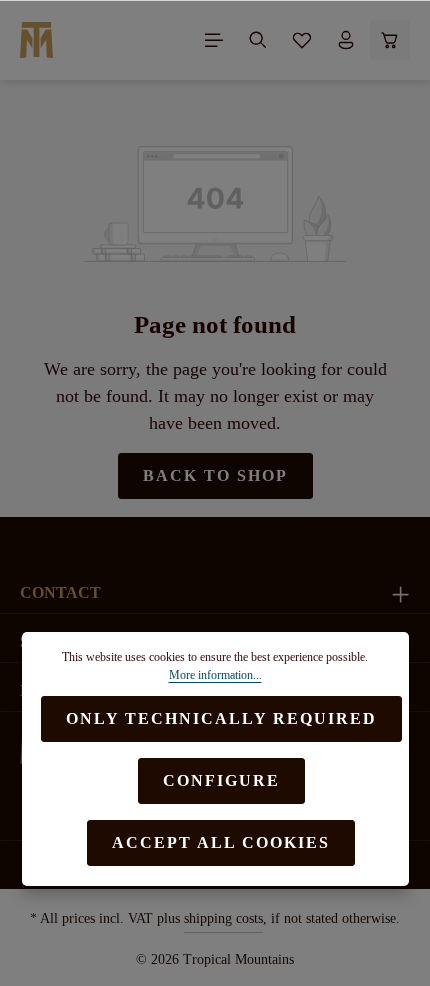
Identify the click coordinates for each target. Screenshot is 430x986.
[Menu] (214, 40)
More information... (215, 675)
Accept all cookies (221, 842)
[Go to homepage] (36, 40)
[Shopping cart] (390, 40)
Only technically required (221, 718)
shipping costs (223, 918)
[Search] (258, 40)
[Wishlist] (302, 40)
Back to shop (215, 475)
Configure (221, 780)
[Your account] (346, 40)
